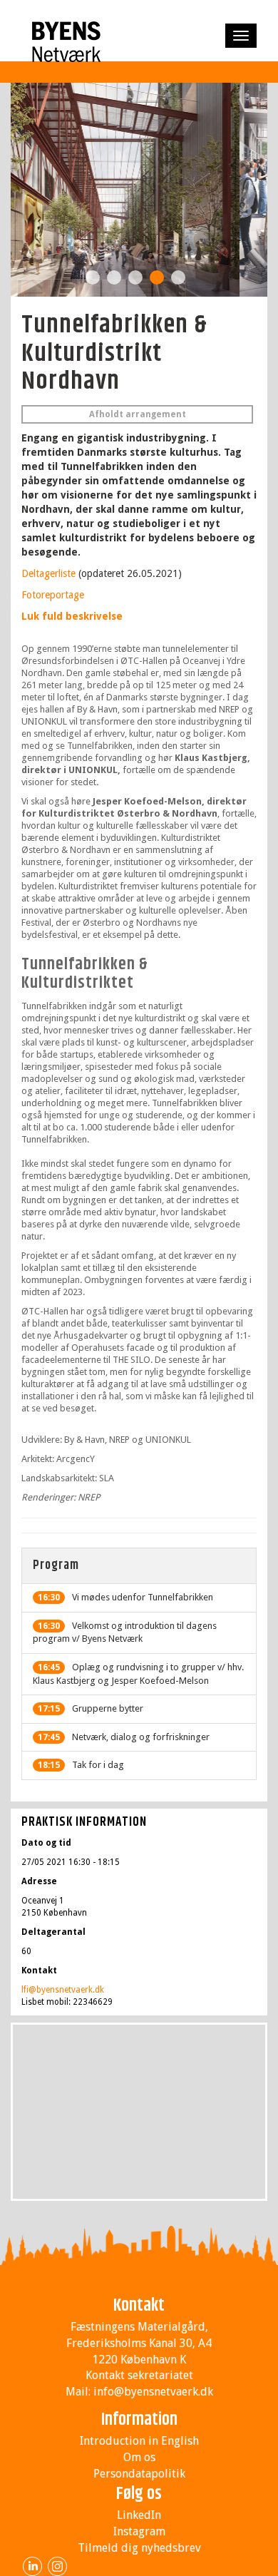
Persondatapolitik (139, 2474)
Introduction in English (139, 2441)
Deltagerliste (48, 573)
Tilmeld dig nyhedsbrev (139, 2548)
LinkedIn (139, 2515)
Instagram (139, 2531)
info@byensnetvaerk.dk (153, 2392)
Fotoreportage (53, 595)
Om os (139, 2457)
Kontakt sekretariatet (139, 2375)
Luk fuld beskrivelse (72, 616)
